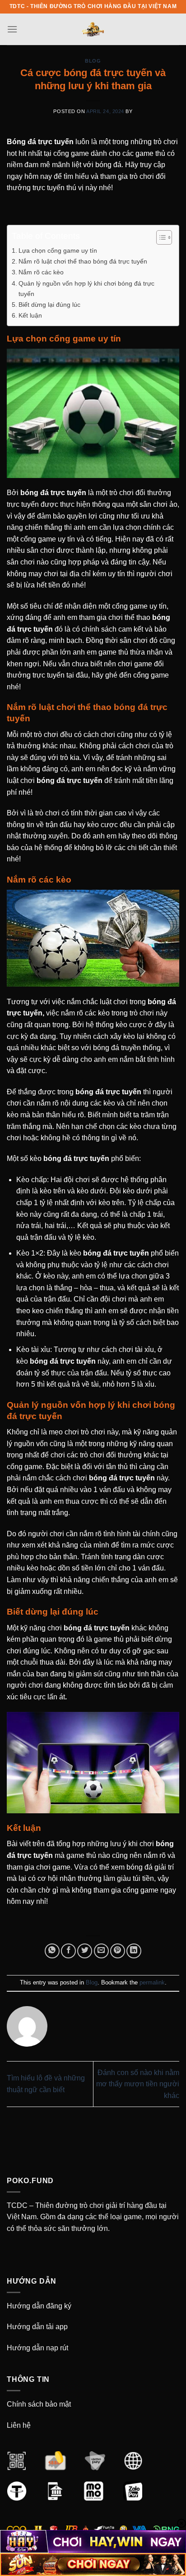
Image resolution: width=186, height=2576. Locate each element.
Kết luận (30, 315)
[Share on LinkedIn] (134, 1951)
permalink (152, 1982)
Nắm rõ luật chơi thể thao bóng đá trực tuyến (83, 261)
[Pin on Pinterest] (118, 1951)
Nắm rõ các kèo (41, 272)
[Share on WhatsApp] (52, 1951)
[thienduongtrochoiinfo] (93, 29)
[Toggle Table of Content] (160, 237)
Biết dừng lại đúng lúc (49, 305)
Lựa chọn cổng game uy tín (58, 250)
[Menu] (12, 29)
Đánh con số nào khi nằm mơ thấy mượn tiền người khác (138, 2084)
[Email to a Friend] (101, 1951)
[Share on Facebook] (68, 1951)
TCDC (17, 2205)
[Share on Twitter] (85, 1951)
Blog (93, 61)
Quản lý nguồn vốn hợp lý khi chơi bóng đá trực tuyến (86, 289)
